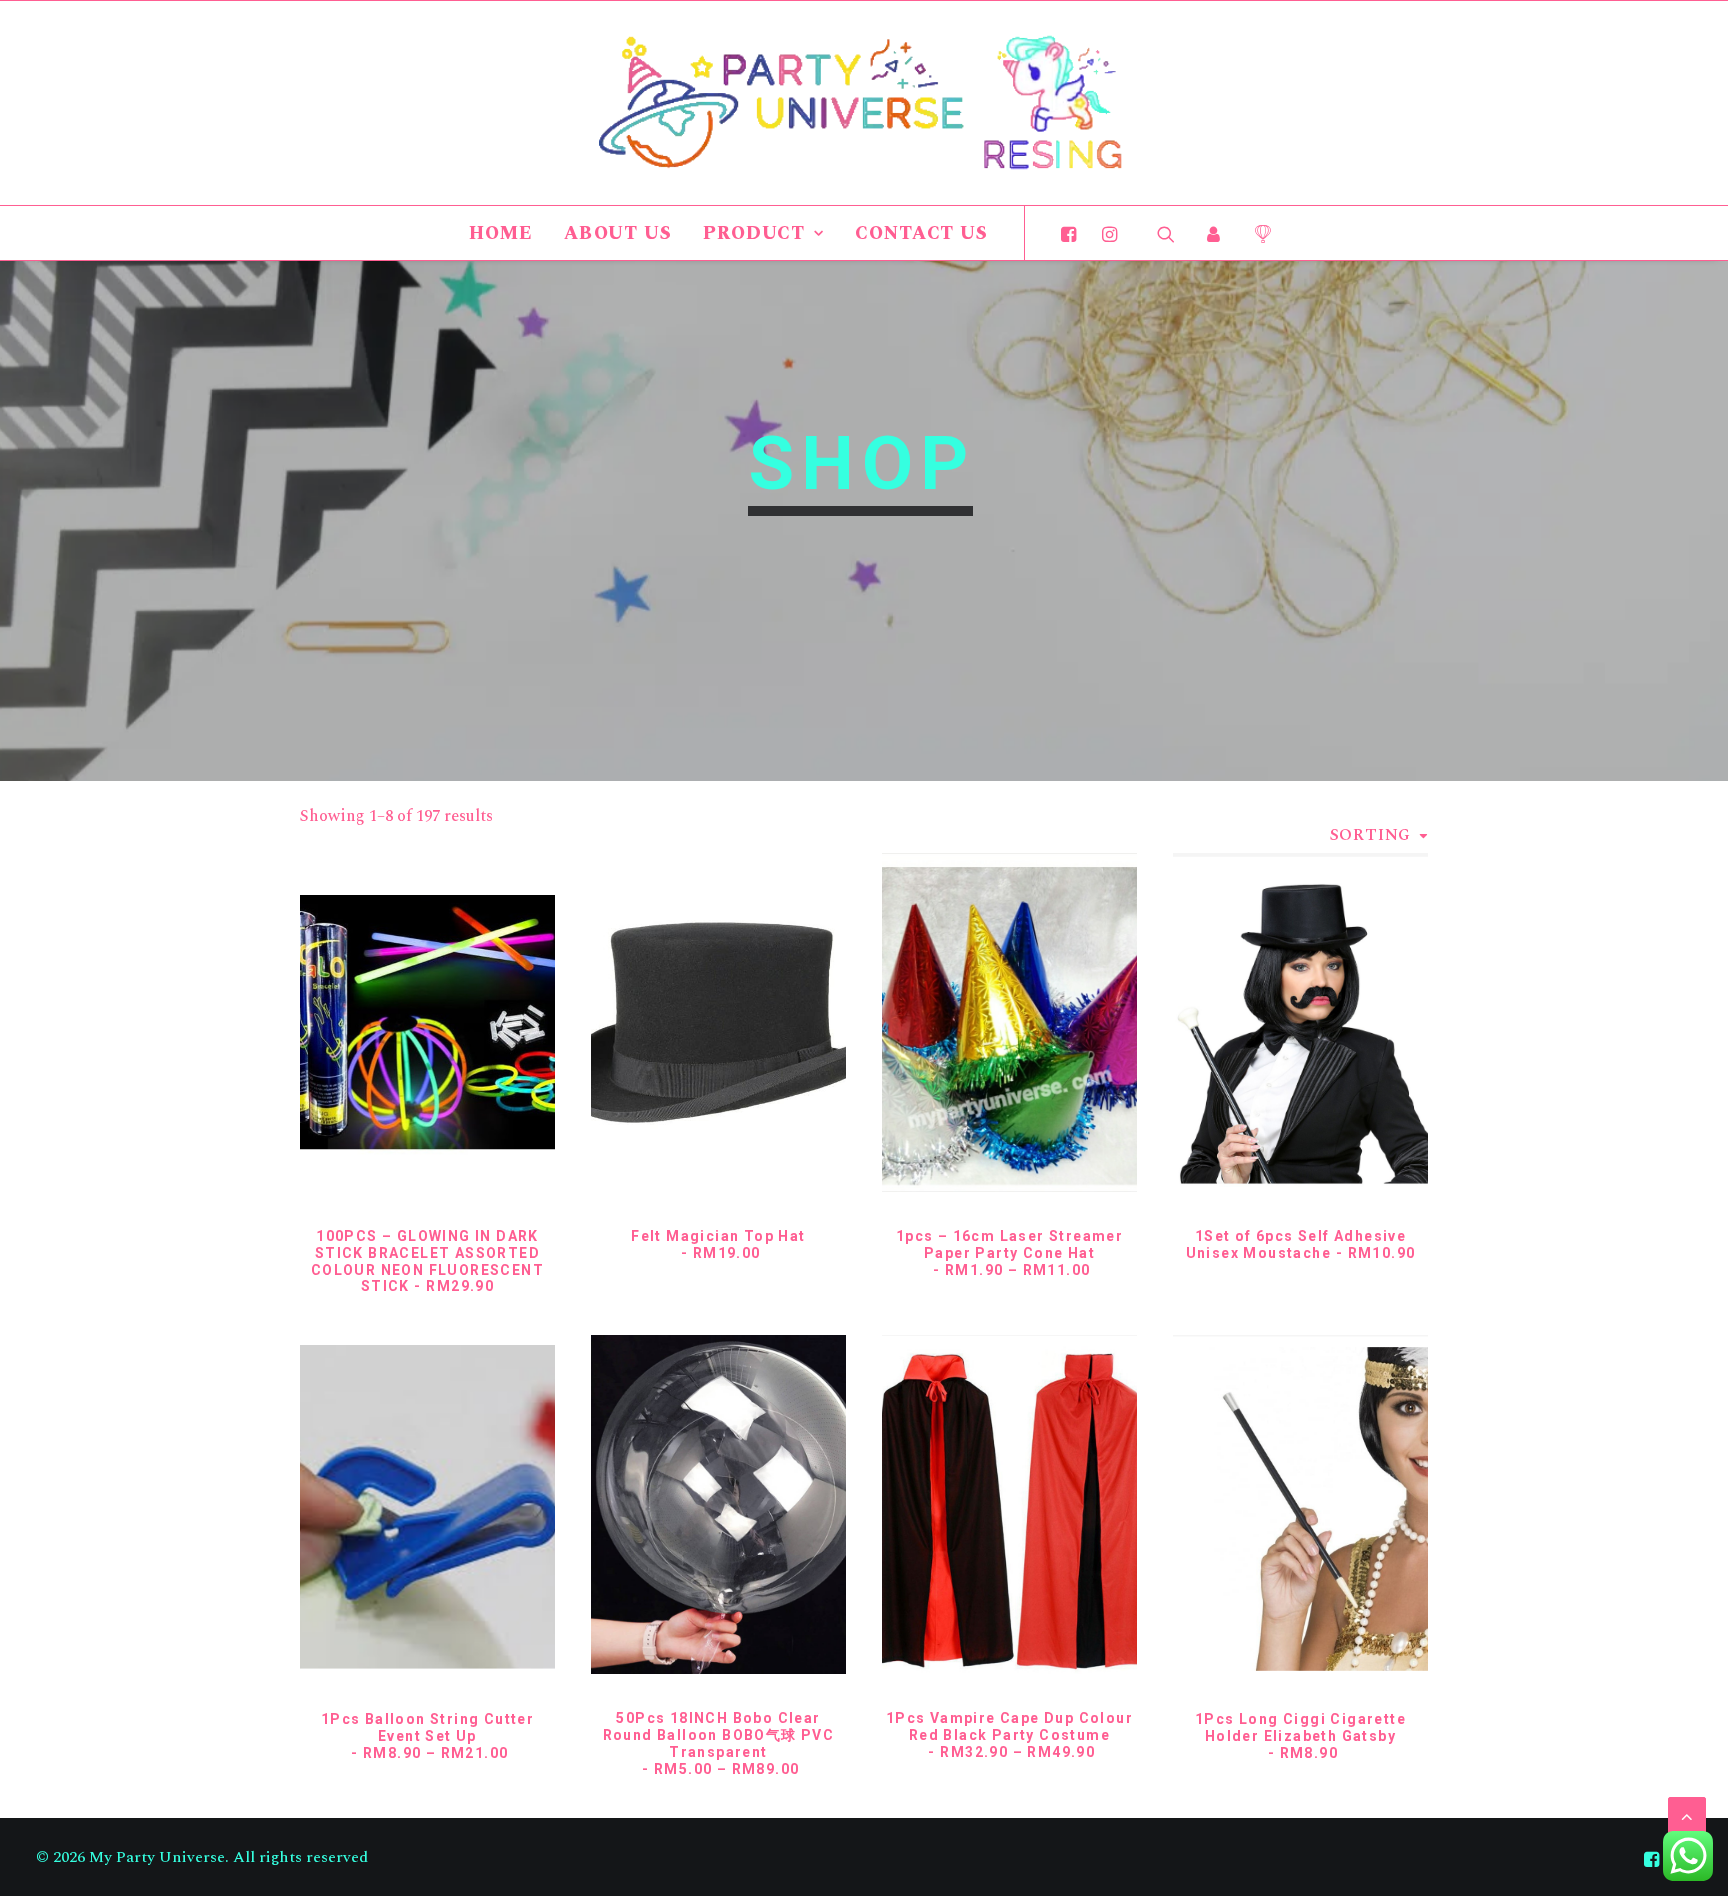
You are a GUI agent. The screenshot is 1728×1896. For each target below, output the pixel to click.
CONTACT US (921, 233)
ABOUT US (618, 233)
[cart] (1255, 233)
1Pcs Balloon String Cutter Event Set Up (427, 1736)
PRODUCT (754, 233)
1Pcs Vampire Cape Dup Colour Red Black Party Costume (1009, 1735)
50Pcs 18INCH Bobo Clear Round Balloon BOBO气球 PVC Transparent (719, 1743)
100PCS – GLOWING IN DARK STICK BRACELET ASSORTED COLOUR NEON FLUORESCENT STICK (427, 1261)
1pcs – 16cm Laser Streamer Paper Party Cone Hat (1009, 1253)
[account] (1214, 233)
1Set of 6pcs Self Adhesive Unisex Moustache (1301, 1244)
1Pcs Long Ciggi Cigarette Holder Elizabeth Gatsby (1300, 1736)
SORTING (1371, 835)
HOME (501, 233)
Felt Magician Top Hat (718, 1244)
